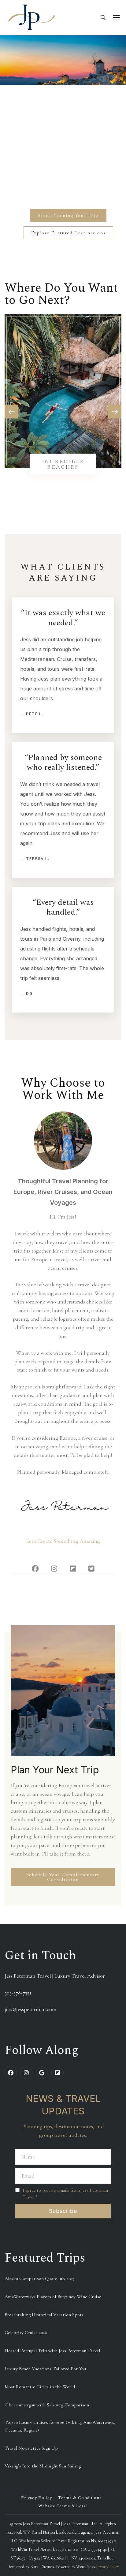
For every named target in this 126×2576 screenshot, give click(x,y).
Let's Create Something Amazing (63, 1541)
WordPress (86, 2567)
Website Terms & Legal (63, 2506)
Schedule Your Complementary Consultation (63, 1877)
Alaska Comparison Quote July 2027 (40, 2278)
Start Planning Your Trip (68, 215)
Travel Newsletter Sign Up (31, 2448)
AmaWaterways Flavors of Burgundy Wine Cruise (53, 2297)
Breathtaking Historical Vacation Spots (44, 2315)
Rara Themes (42, 2567)
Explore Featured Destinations (68, 233)
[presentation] (11, 412)
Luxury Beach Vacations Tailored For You (45, 2369)
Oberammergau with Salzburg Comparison (47, 2405)
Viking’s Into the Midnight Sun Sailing (43, 2466)
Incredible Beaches (63, 464)
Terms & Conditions (80, 2498)
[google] (42, 2073)
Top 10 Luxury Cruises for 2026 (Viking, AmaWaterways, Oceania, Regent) (60, 2426)
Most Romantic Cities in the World (40, 2387)
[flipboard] (57, 2073)
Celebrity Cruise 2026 (26, 2332)
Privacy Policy (37, 2498)
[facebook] (11, 2073)
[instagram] (26, 2073)
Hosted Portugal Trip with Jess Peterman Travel (52, 2351)
